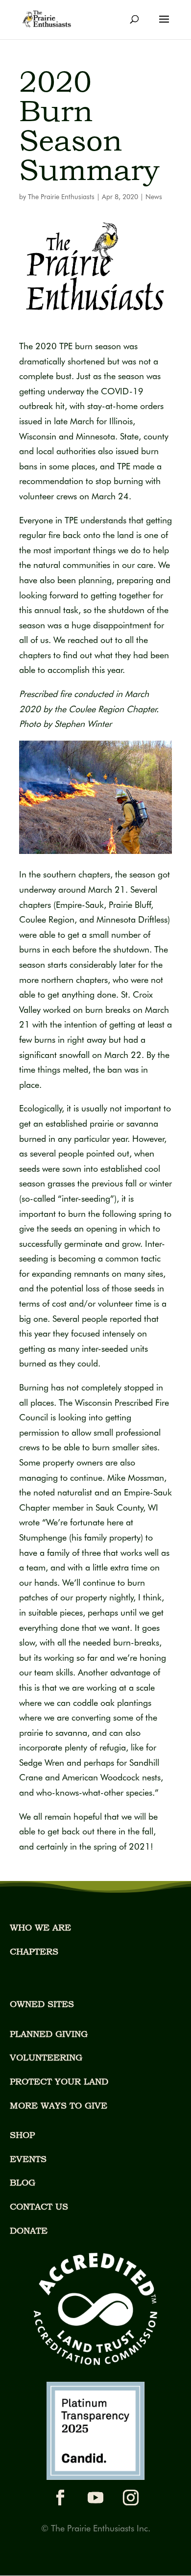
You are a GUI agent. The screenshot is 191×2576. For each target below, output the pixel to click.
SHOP (22, 2135)
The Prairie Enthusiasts (61, 197)
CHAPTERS (34, 1951)
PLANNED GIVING (49, 2034)
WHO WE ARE (40, 1927)
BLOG (23, 2182)
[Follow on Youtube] (95, 2498)
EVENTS (28, 2159)
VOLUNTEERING (46, 2057)
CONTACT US (39, 2206)
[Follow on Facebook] (60, 2498)
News (154, 197)
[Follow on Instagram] (131, 2498)
